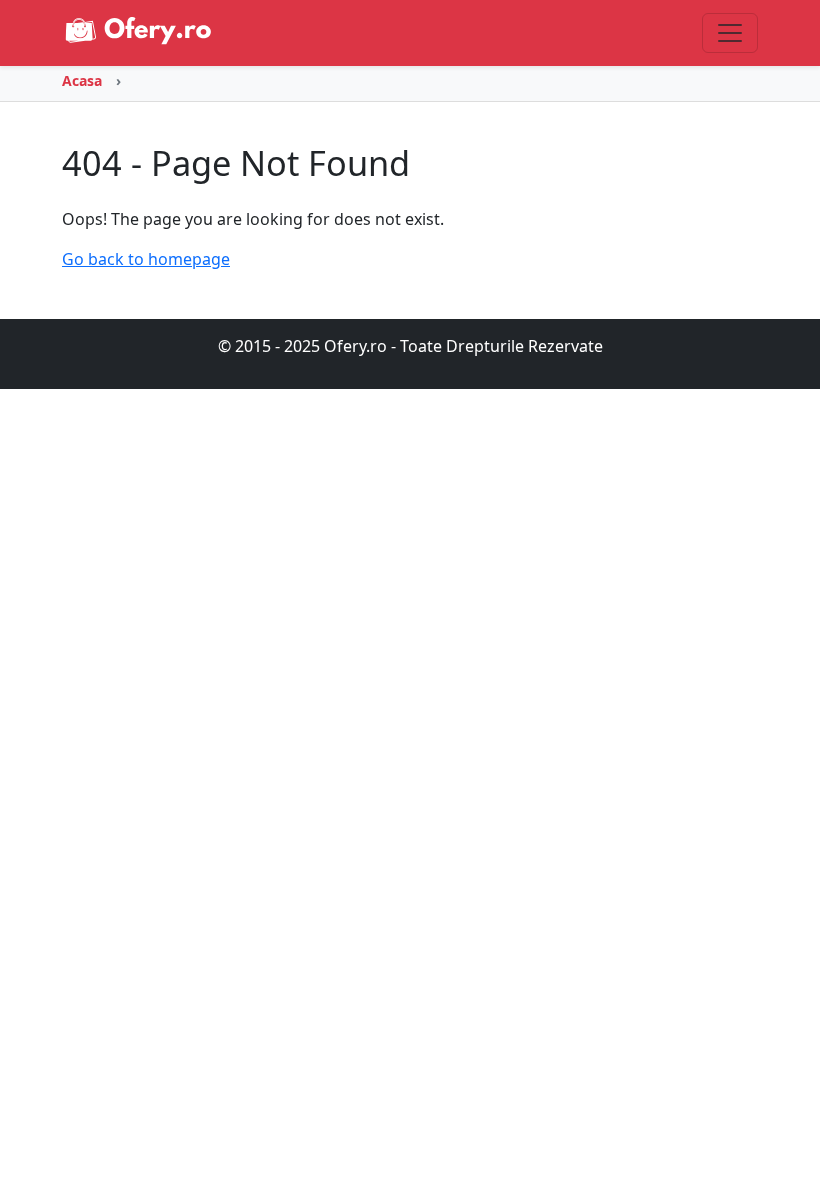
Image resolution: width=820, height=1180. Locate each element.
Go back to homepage (146, 259)
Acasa (82, 80)
